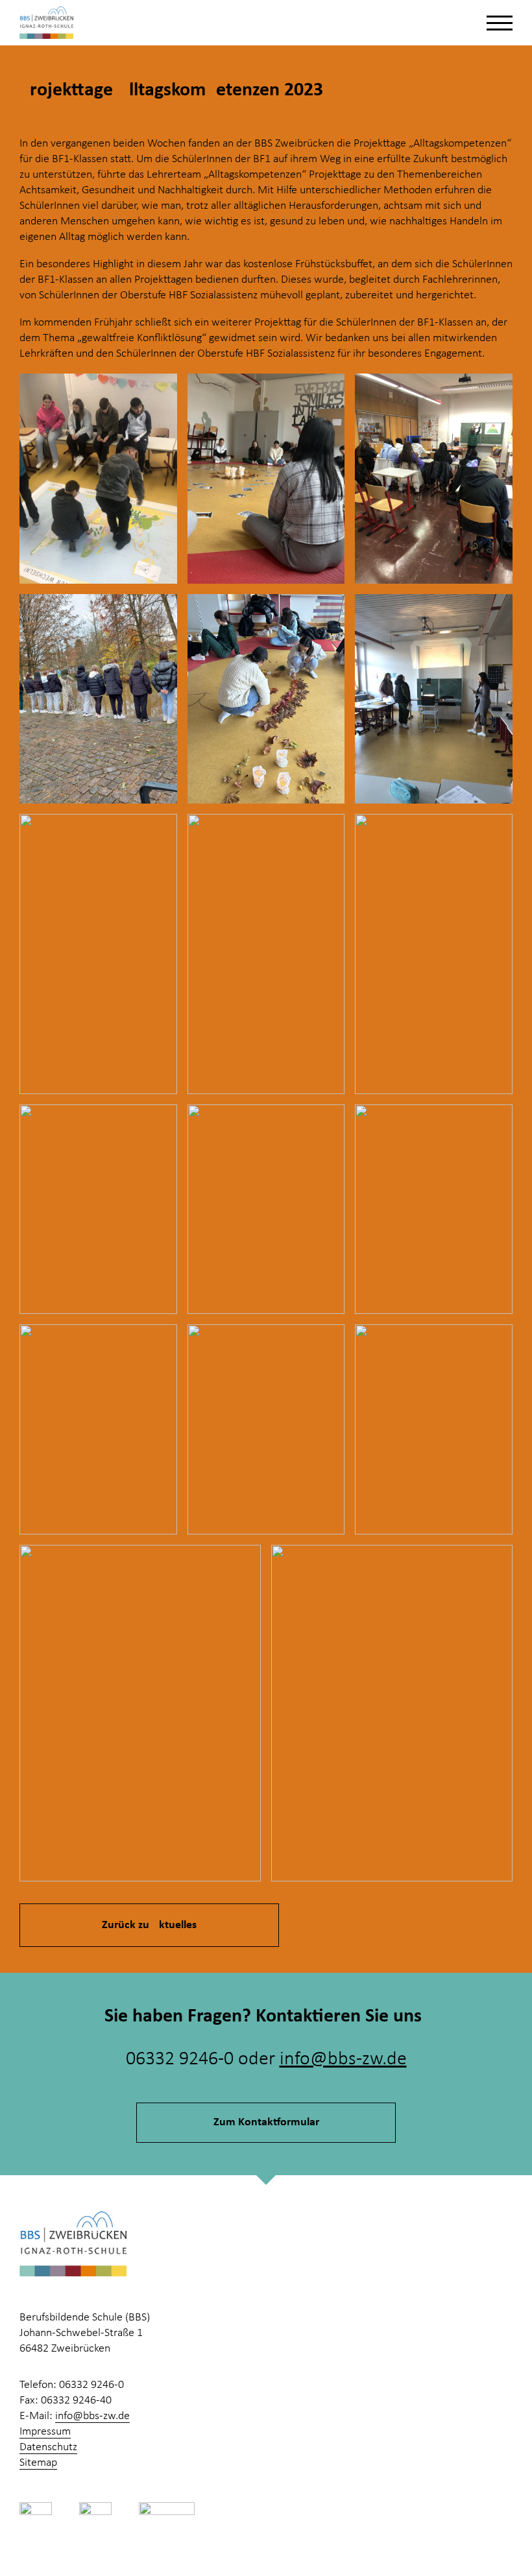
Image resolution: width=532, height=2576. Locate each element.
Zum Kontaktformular (266, 2122)
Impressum (45, 2432)
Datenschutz (48, 2447)
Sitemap (38, 2463)
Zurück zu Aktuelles (149, 1925)
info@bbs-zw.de (343, 2059)
